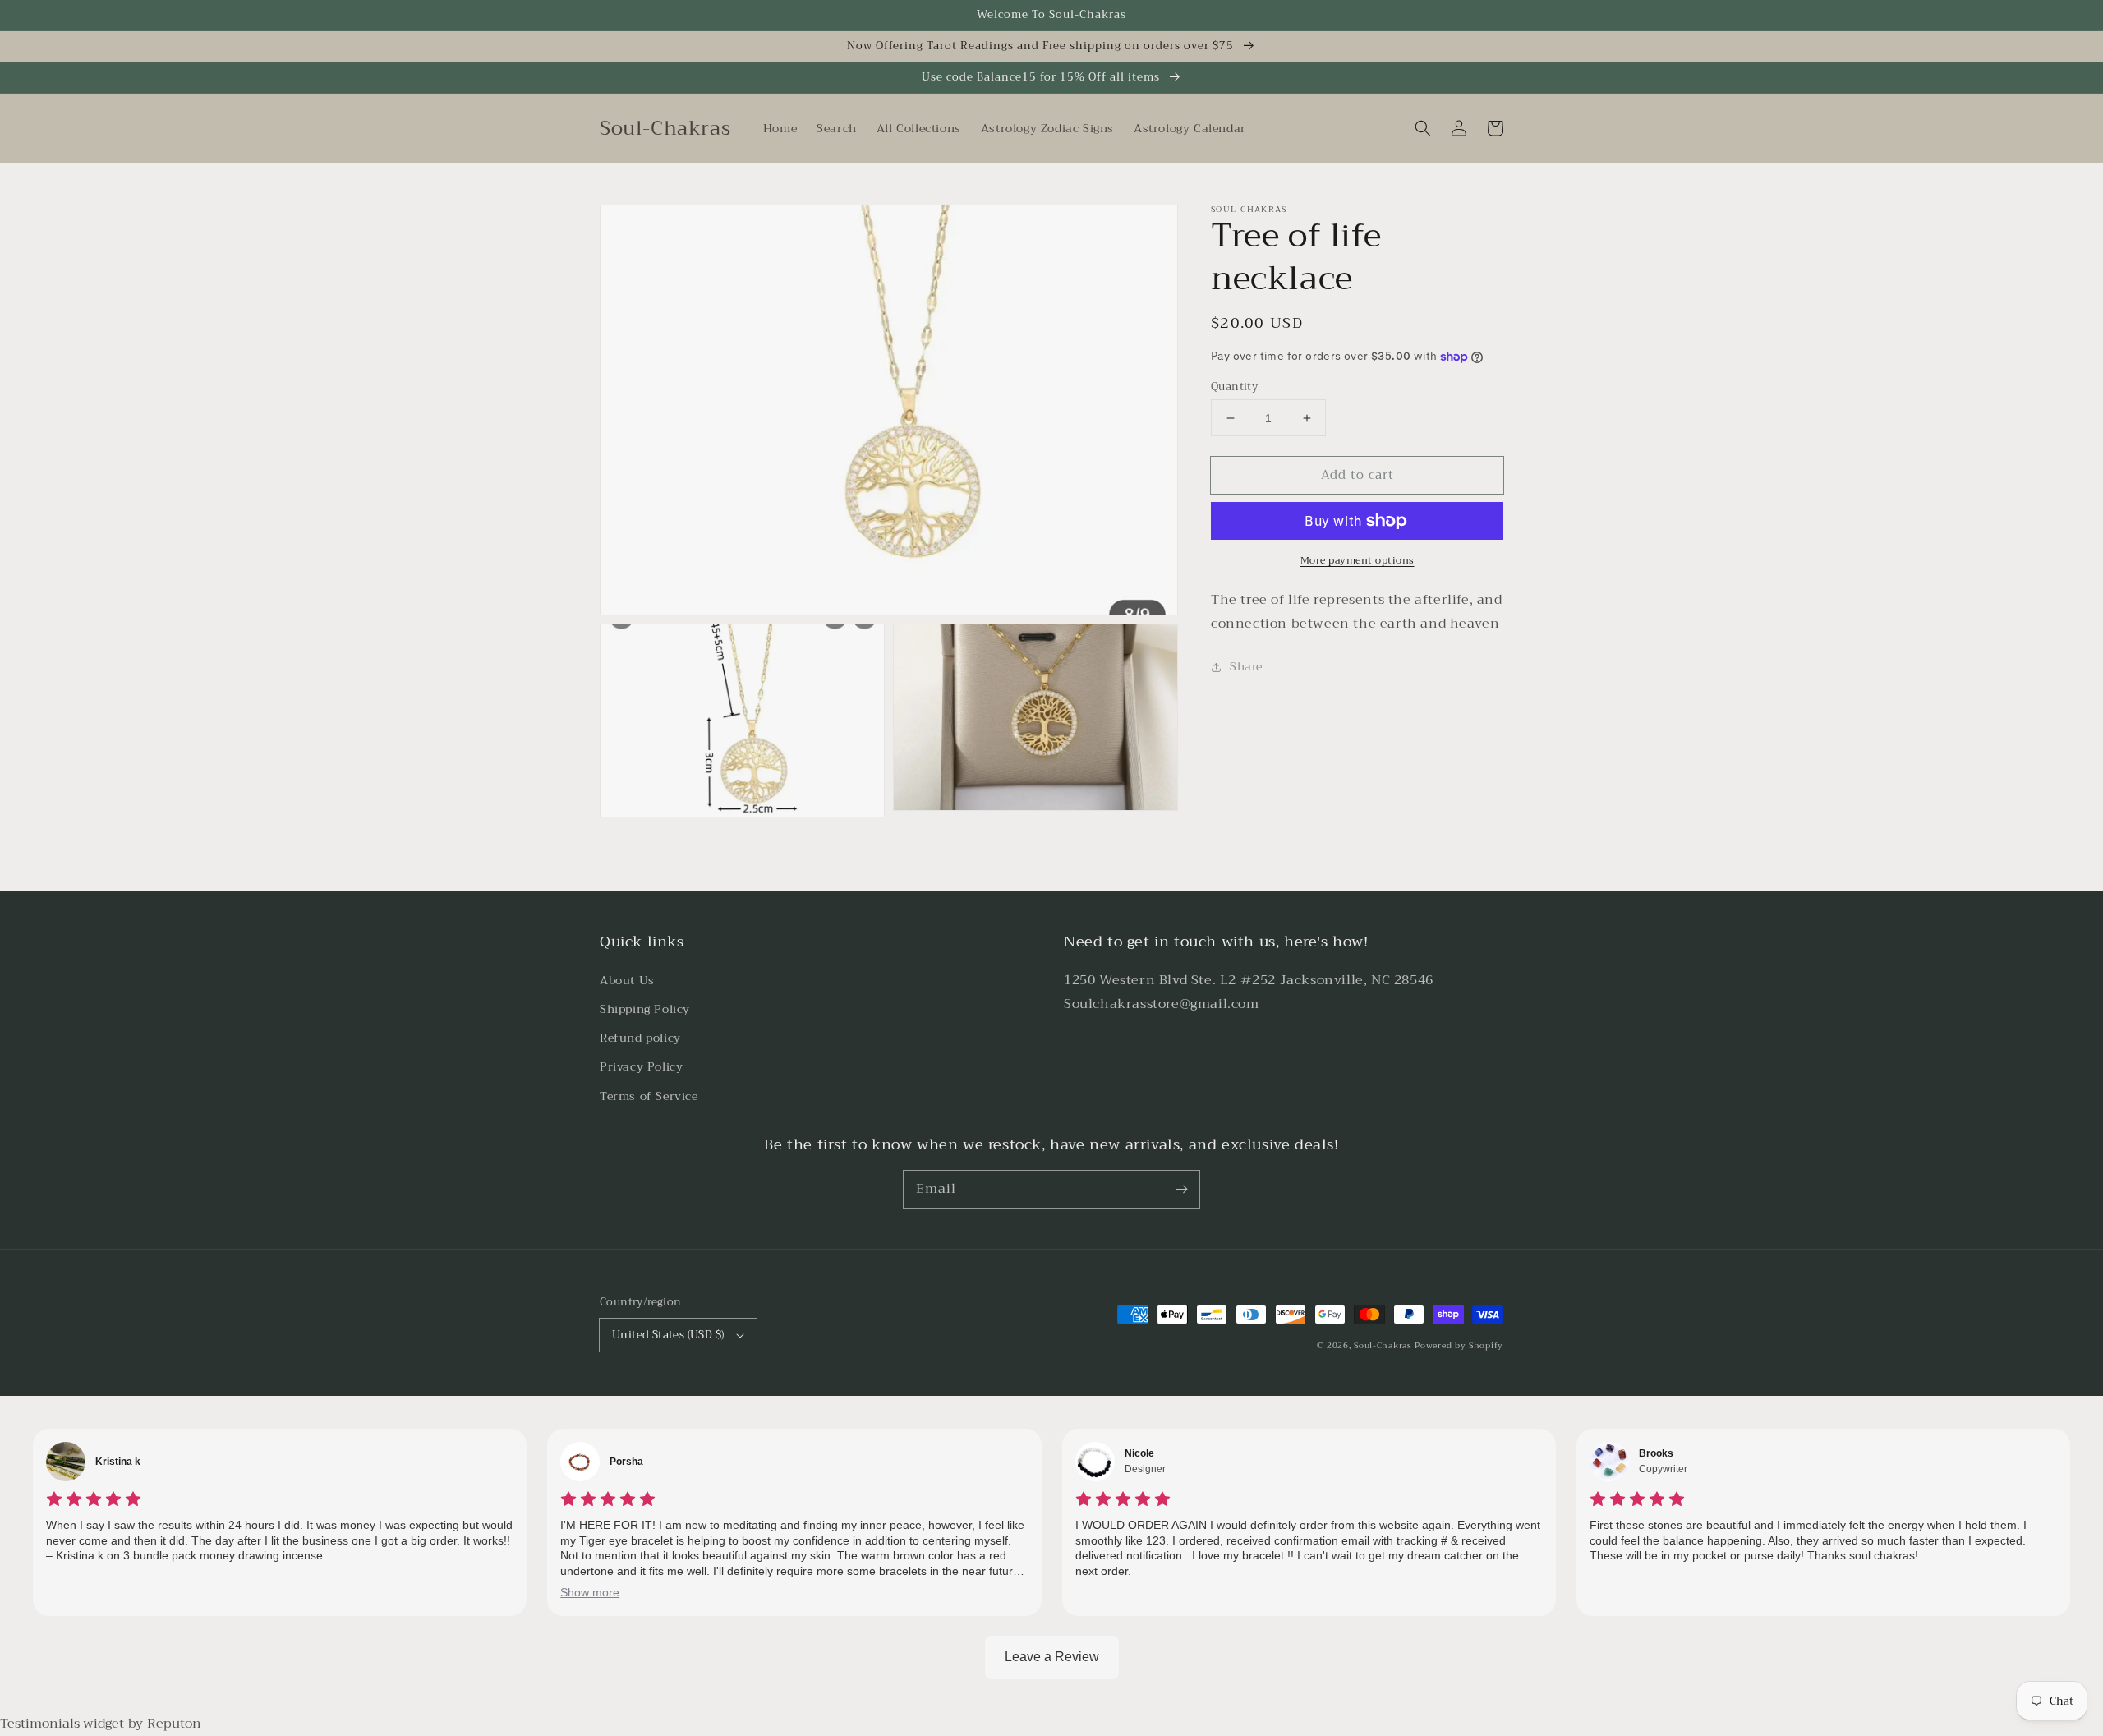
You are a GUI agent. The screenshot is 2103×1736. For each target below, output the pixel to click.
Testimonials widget (62, 1724)
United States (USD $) (668, 1335)
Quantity (1234, 387)
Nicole (1139, 1453)
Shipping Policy (645, 1009)
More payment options (1358, 560)
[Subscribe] (1181, 1189)
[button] (1423, 128)
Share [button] (1246, 666)
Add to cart (1358, 475)
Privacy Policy (641, 1066)
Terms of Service (649, 1096)
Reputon (174, 1724)
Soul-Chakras (1383, 1345)
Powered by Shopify (1459, 1345)
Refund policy (640, 1038)
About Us (627, 980)
